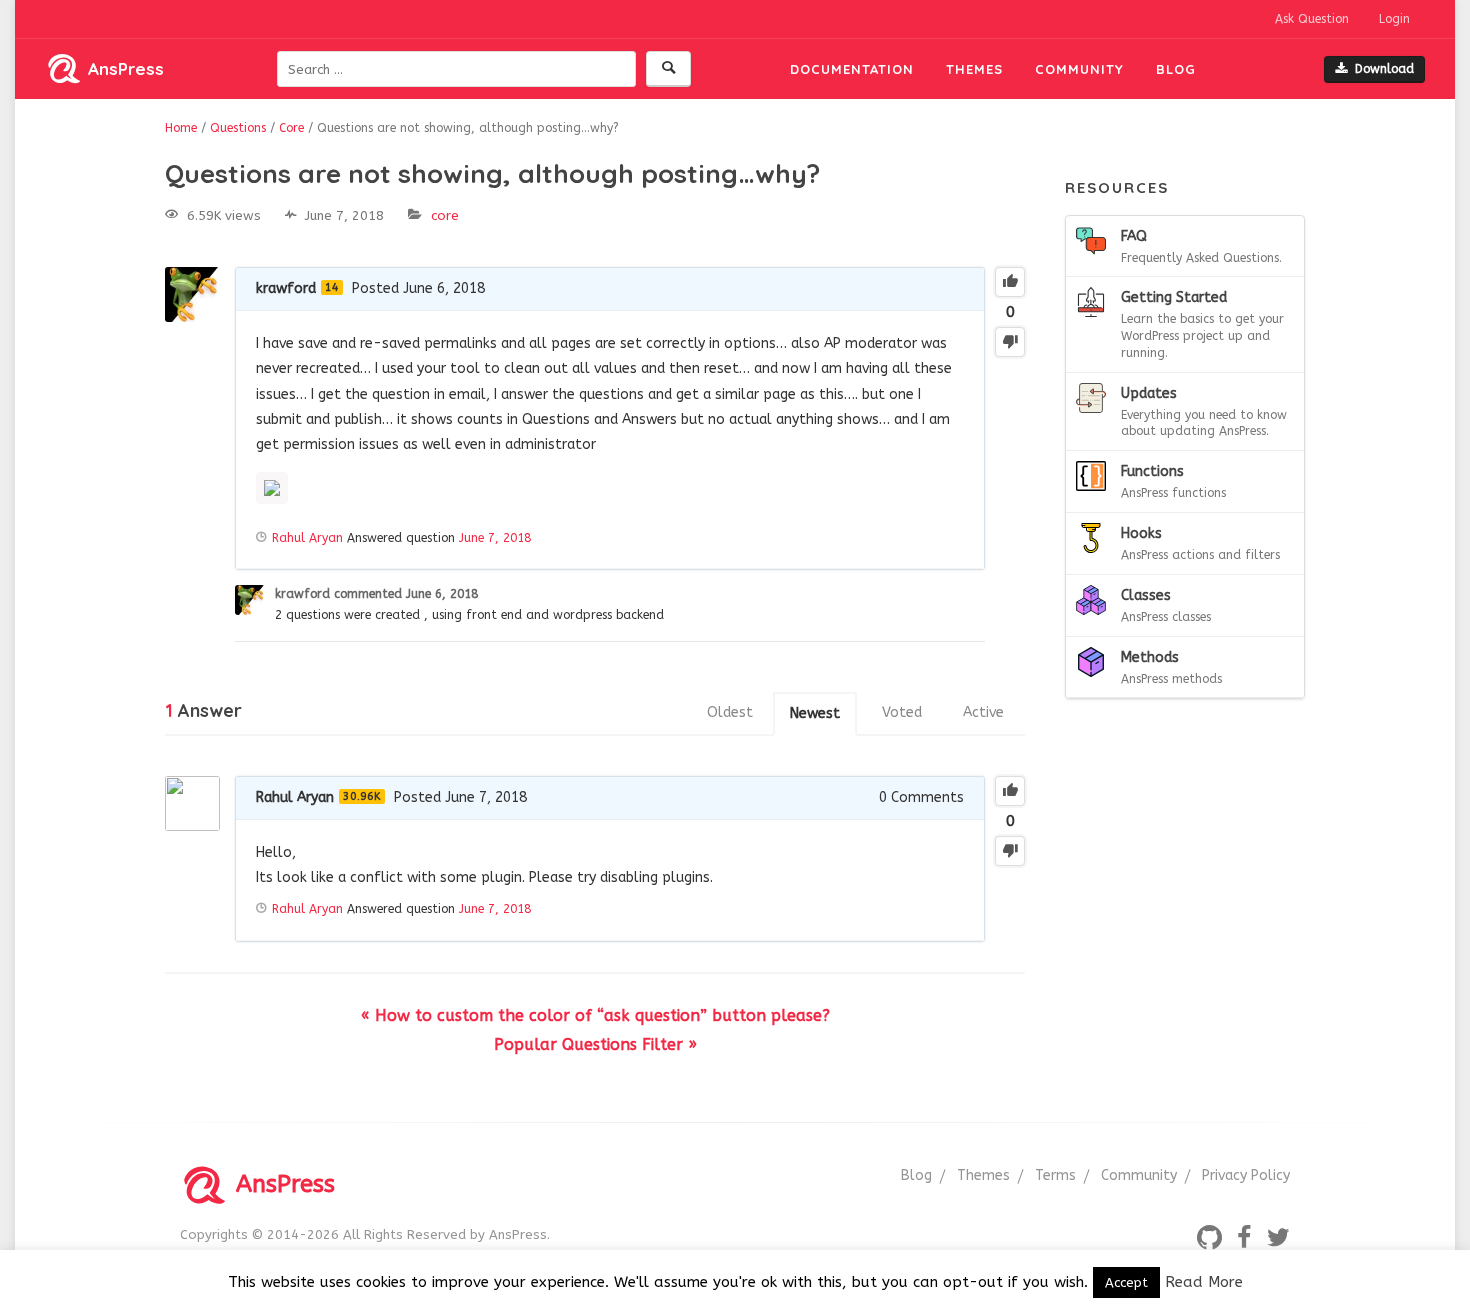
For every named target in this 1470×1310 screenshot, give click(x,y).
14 (332, 287)
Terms (1055, 1175)
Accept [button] (1126, 1282)
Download (1384, 69)
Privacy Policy (1246, 1175)
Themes (974, 69)
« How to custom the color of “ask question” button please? (595, 1015)
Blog (1176, 69)
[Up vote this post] (1010, 282)
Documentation (852, 69)
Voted (902, 712)
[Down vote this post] (1010, 342)
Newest (815, 713)
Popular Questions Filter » (595, 1044)
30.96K (362, 796)
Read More (1204, 1282)
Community (1079, 69)
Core (445, 215)
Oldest (730, 712)
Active (983, 712)
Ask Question (1312, 19)
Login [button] (1394, 19)
